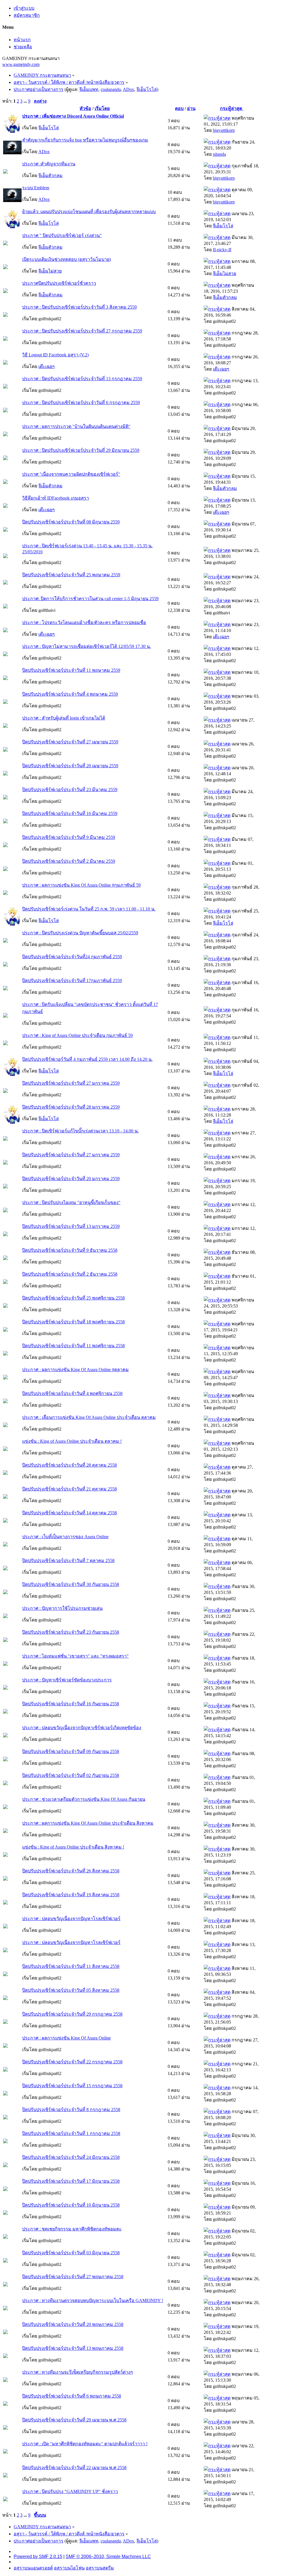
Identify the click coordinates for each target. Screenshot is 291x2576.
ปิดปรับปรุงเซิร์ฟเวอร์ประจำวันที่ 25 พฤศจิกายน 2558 (73, 1298)
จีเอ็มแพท (89, 89)
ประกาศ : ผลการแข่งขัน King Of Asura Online (66, 2038)
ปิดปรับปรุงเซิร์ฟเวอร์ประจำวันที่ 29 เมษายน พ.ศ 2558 (74, 2420)
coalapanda (111, 89)
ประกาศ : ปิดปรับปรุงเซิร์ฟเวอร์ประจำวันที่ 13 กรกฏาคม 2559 (82, 379)
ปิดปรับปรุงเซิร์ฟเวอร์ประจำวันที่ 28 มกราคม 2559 (71, 1107)
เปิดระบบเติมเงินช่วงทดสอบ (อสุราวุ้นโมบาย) (66, 259)
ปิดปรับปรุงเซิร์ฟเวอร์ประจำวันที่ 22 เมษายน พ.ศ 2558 (74, 2468)
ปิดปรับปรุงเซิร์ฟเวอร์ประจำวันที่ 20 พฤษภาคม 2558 (73, 2324)
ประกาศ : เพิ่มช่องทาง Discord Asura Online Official (73, 116)
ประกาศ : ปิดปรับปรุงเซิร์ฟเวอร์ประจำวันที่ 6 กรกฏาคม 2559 (81, 403)
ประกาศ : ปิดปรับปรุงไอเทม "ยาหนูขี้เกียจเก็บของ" (71, 1202)
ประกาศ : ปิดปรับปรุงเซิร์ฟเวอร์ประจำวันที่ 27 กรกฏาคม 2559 (82, 331)
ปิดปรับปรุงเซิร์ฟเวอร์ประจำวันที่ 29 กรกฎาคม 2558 (72, 2014)
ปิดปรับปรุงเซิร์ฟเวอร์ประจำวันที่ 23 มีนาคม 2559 (70, 790)
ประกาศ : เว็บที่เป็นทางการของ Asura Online (65, 1537)
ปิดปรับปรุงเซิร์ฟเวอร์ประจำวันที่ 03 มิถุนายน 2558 (71, 2253)
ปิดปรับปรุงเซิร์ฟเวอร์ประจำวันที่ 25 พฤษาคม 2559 (71, 575)
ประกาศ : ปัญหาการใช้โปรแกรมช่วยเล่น (62, 1608)
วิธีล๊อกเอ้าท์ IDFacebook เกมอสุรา (56, 498)
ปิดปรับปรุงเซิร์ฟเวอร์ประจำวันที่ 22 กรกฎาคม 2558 (72, 2062)
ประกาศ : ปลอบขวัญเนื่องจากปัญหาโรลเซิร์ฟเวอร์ (71, 1919)
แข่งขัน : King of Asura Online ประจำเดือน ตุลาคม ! (72, 1441)
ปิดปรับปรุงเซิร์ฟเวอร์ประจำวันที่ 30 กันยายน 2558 (71, 1584)
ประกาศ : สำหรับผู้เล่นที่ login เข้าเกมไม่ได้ (64, 718)
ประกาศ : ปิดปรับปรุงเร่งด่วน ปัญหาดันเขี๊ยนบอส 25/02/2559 (80, 933)
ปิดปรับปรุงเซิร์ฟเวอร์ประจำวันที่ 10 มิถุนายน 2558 (71, 2205)
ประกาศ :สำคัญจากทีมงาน (49, 164)
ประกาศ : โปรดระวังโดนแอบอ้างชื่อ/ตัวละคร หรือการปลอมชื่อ (84, 622)
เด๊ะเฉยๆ (47, 366)
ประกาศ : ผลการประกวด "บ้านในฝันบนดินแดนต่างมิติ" (76, 426)
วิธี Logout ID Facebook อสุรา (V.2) (55, 355)
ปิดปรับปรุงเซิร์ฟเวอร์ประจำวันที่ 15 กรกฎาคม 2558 (72, 2086)
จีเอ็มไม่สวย (50, 271)
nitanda (219, 154)
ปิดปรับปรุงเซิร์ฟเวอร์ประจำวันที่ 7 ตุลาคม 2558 (68, 1561)
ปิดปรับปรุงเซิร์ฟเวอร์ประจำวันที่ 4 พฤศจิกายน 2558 (72, 1393)
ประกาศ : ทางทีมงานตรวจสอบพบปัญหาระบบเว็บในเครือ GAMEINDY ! (93, 2300)
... (26, 101)
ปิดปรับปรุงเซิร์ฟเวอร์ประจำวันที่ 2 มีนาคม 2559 (69, 861)
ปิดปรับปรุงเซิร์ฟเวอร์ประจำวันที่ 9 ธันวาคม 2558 (70, 1250)
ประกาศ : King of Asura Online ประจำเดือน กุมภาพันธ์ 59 (77, 1035)
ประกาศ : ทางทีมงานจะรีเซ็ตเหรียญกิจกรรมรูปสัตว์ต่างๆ (78, 2372)
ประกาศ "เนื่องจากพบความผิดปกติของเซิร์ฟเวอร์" (71, 474)
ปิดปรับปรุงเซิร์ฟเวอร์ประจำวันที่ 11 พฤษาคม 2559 (71, 670)
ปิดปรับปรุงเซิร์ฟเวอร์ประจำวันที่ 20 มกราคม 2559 (71, 1179)
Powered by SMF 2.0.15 (38, 2557)
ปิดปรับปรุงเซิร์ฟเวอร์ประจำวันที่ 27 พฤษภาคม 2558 (73, 2277)
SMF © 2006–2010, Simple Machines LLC (108, 2557)
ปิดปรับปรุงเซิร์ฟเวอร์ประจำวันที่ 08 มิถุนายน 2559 (71, 522)
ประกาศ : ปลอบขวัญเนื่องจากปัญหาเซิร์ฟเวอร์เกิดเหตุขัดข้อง (82, 1728)
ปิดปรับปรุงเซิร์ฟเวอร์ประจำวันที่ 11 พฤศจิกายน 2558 (73, 1346)
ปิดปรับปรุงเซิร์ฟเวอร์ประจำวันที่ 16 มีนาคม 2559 (70, 813)
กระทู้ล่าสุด (232, 108)
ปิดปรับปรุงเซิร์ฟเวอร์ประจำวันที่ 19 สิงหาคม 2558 (71, 1895)
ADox (128, 89)
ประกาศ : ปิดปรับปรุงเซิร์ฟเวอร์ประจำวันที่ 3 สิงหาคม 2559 (79, 307)
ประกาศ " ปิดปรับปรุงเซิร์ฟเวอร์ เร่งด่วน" (62, 235)
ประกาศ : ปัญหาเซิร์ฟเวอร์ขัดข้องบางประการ (67, 1680)
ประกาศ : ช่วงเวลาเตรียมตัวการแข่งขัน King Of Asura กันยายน (84, 1799)
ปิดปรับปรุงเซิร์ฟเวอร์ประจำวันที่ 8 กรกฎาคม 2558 (71, 2110)
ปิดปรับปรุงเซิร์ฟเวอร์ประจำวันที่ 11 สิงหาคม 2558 (71, 1966)
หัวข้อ (85, 108)
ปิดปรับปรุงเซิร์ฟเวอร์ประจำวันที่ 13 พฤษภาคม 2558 (73, 2348)
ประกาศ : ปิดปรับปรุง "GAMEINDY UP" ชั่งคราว (70, 2491)
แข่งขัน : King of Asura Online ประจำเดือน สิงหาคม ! (73, 1847)
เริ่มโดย (102, 108)
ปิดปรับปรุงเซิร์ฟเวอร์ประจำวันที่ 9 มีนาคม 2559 (69, 837)
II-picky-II (222, 250)
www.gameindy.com (21, 64)
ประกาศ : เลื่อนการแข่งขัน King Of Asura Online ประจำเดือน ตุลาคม (89, 1417)
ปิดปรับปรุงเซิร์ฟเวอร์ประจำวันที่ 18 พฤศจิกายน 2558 (73, 1322)
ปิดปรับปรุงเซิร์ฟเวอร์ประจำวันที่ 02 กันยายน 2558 (71, 1775)
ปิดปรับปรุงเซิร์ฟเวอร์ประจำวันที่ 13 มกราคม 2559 (71, 1226)
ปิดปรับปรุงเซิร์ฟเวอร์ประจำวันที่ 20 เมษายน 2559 (70, 766)
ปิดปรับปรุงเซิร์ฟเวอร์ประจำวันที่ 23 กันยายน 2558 (71, 1632)
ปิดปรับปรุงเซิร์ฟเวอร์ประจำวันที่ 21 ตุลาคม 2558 (69, 1489)
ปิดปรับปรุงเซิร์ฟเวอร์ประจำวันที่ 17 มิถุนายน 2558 (71, 2181)
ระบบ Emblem (36, 188)
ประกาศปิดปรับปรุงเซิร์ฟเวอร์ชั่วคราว (59, 283)
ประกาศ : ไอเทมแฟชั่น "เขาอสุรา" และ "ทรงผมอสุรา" (75, 1656)
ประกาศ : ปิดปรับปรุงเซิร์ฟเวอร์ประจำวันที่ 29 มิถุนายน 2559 (81, 450)
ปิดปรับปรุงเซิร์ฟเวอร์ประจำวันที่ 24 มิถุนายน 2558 (71, 2157)
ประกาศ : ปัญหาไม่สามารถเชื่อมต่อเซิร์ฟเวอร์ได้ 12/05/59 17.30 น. (87, 646)
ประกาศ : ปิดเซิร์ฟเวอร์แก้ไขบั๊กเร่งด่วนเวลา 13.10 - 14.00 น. (80, 1131)
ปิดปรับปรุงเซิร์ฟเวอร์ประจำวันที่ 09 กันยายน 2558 (71, 1751)
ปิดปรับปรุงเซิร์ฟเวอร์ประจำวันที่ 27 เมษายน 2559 (70, 742)
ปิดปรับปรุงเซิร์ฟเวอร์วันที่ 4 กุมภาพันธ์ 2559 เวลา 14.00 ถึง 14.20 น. (87, 1059)
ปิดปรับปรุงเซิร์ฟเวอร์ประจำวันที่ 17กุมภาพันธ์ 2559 (72, 981)
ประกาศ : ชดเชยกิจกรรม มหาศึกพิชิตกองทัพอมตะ (72, 2229)
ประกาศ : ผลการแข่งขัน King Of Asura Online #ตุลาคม (75, 1370)
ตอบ (179, 108)
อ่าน (191, 108)
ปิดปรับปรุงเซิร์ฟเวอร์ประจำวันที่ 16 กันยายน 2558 (71, 1704)
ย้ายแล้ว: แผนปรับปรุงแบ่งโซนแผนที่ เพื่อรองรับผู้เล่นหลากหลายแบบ (89, 212)
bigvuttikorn (224, 130)
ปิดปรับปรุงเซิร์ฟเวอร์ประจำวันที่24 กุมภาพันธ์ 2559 (72, 957)
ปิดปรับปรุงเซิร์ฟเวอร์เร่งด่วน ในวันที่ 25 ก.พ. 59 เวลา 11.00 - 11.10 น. (89, 909)
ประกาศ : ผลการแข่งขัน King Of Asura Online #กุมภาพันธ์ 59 (81, 885)
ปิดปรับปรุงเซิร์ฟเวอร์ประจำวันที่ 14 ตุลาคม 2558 (69, 1513)
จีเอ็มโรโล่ (147, 89)
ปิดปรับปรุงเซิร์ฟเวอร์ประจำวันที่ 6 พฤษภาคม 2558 (72, 2396)
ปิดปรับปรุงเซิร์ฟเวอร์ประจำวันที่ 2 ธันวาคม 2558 (70, 1274)
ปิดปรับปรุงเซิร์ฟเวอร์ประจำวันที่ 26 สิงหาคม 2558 (71, 1871)
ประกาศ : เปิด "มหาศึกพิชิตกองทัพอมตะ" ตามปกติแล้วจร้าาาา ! (85, 2444)
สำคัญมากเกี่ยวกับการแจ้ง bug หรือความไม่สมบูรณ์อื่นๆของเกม (85, 140)
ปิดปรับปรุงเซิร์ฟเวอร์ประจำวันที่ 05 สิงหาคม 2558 (71, 1990)
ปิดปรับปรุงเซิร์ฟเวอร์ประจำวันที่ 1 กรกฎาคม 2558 (71, 2133)
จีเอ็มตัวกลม (50, 175)
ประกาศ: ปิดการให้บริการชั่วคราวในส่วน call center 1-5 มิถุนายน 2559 (90, 599)
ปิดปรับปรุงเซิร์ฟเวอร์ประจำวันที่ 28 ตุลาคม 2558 (69, 1465)
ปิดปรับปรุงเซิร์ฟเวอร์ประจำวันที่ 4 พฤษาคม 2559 (70, 694)
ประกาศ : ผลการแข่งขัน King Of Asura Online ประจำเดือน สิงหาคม (88, 1823)
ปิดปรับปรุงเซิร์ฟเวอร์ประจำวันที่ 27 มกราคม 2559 (71, 1083)
